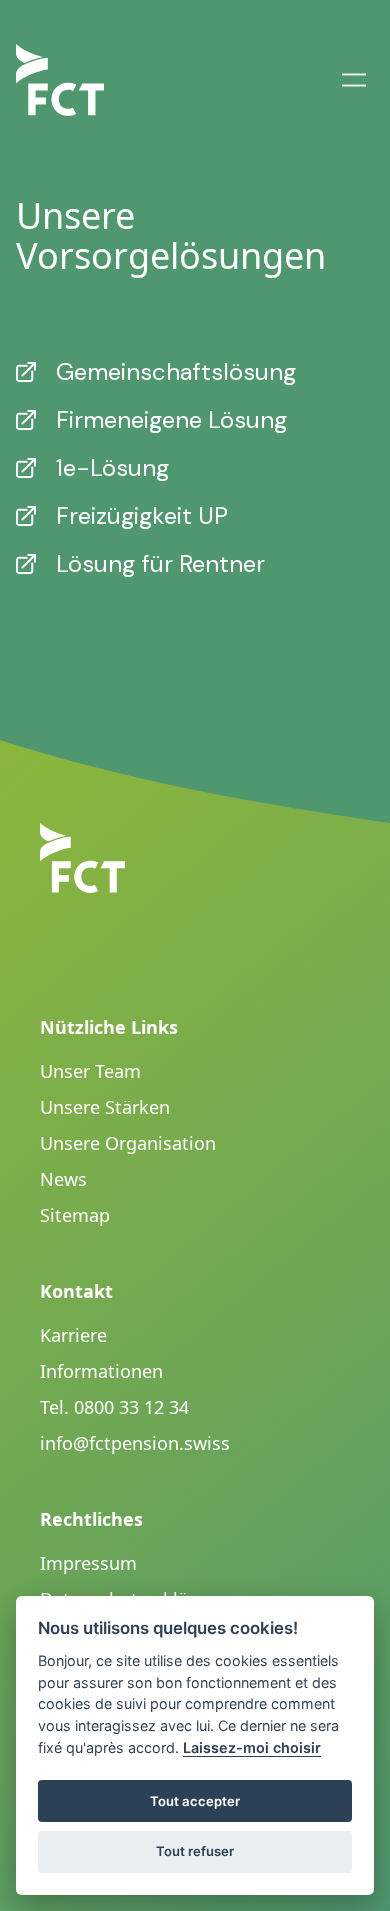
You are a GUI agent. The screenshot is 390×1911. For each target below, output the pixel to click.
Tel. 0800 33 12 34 (114, 1407)
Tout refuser (195, 1851)
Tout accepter (195, 1801)
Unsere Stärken (105, 1107)
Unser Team (90, 1071)
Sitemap (75, 1215)
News (63, 1179)
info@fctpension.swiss (135, 1443)
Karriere (73, 1335)
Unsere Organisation (128, 1143)
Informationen (101, 1371)
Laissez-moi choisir (252, 1747)
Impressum (88, 1563)
